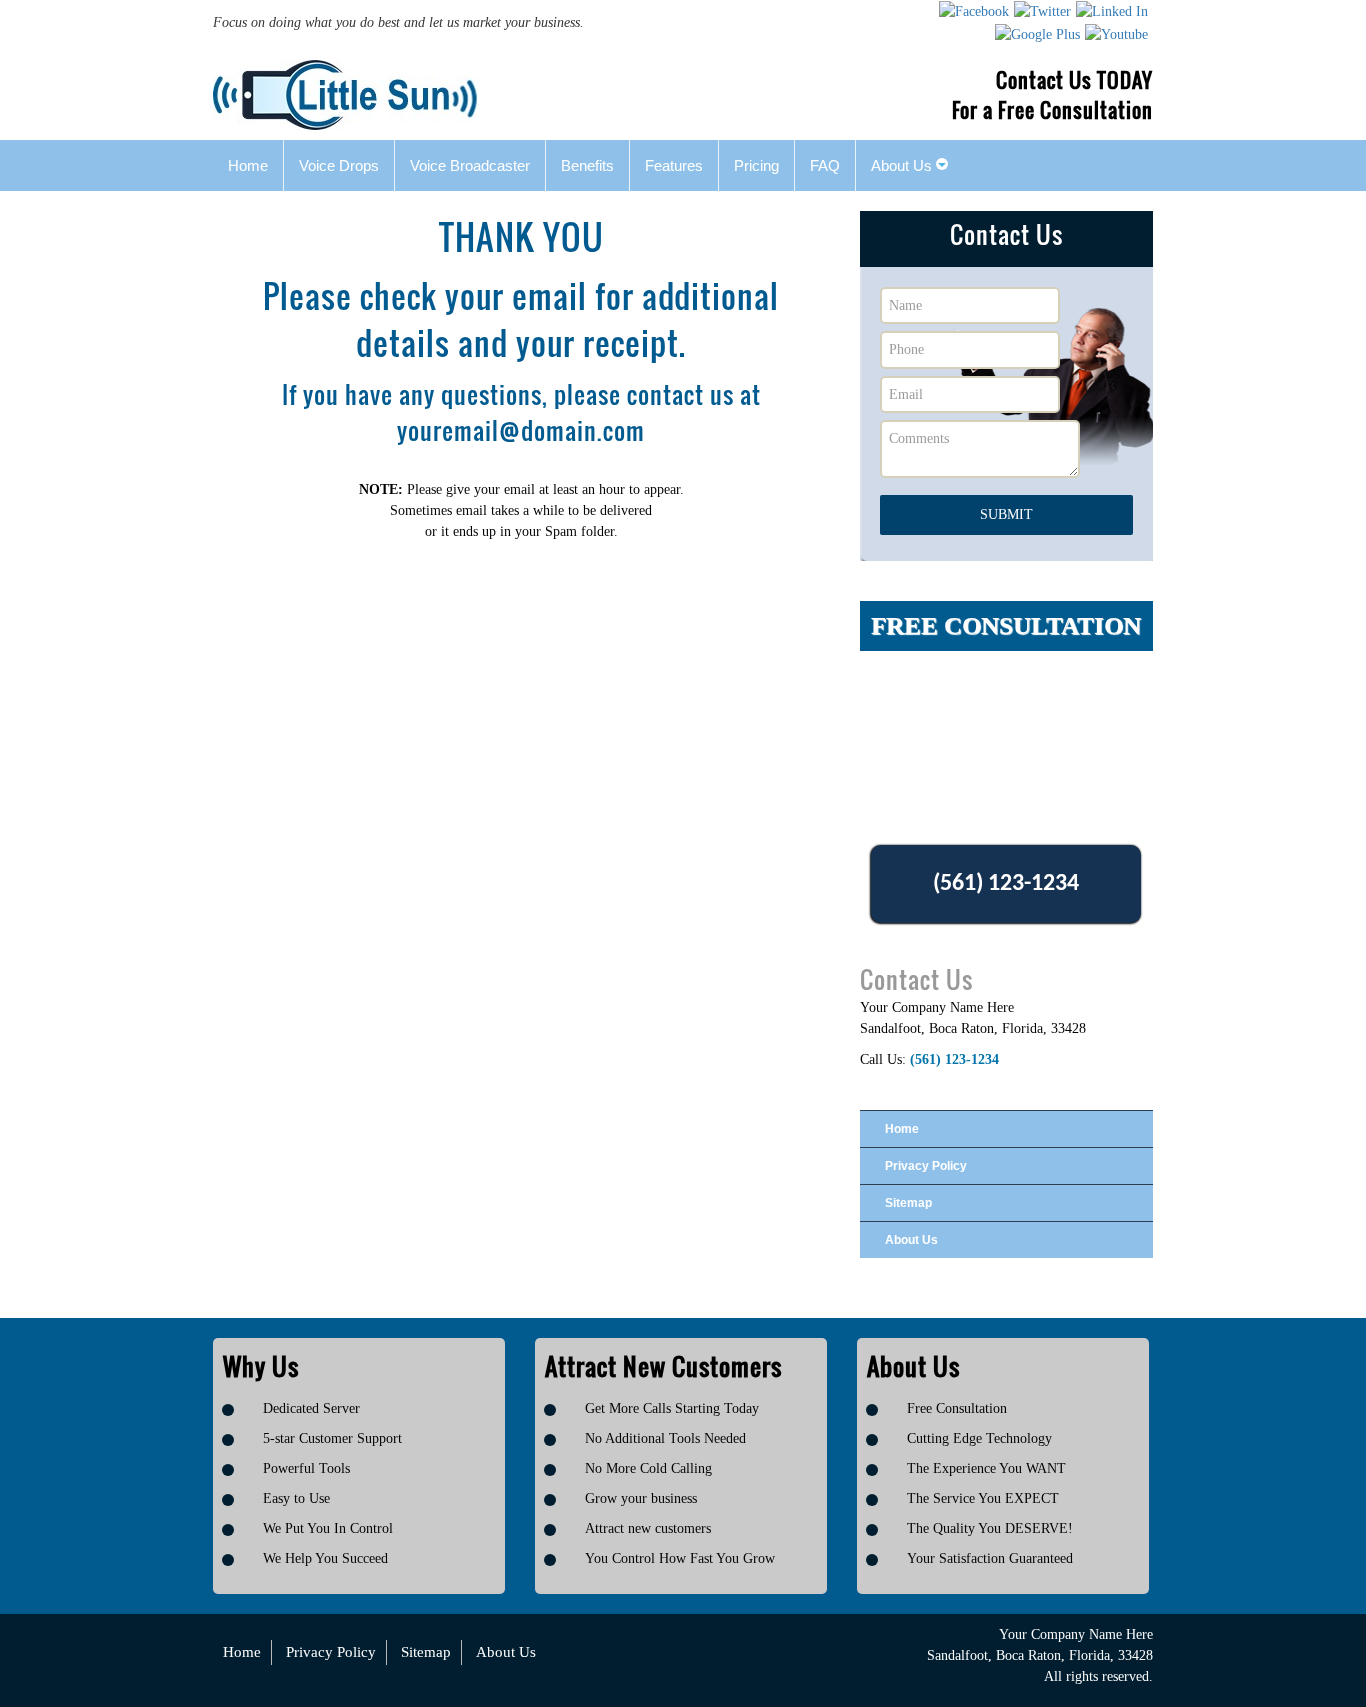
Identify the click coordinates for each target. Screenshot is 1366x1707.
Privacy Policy (926, 1166)
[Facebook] (974, 11)
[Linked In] (1112, 11)
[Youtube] (1116, 33)
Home (902, 1129)
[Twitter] (1042, 11)
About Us (911, 1240)
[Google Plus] (1037, 33)
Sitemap (908, 1203)
